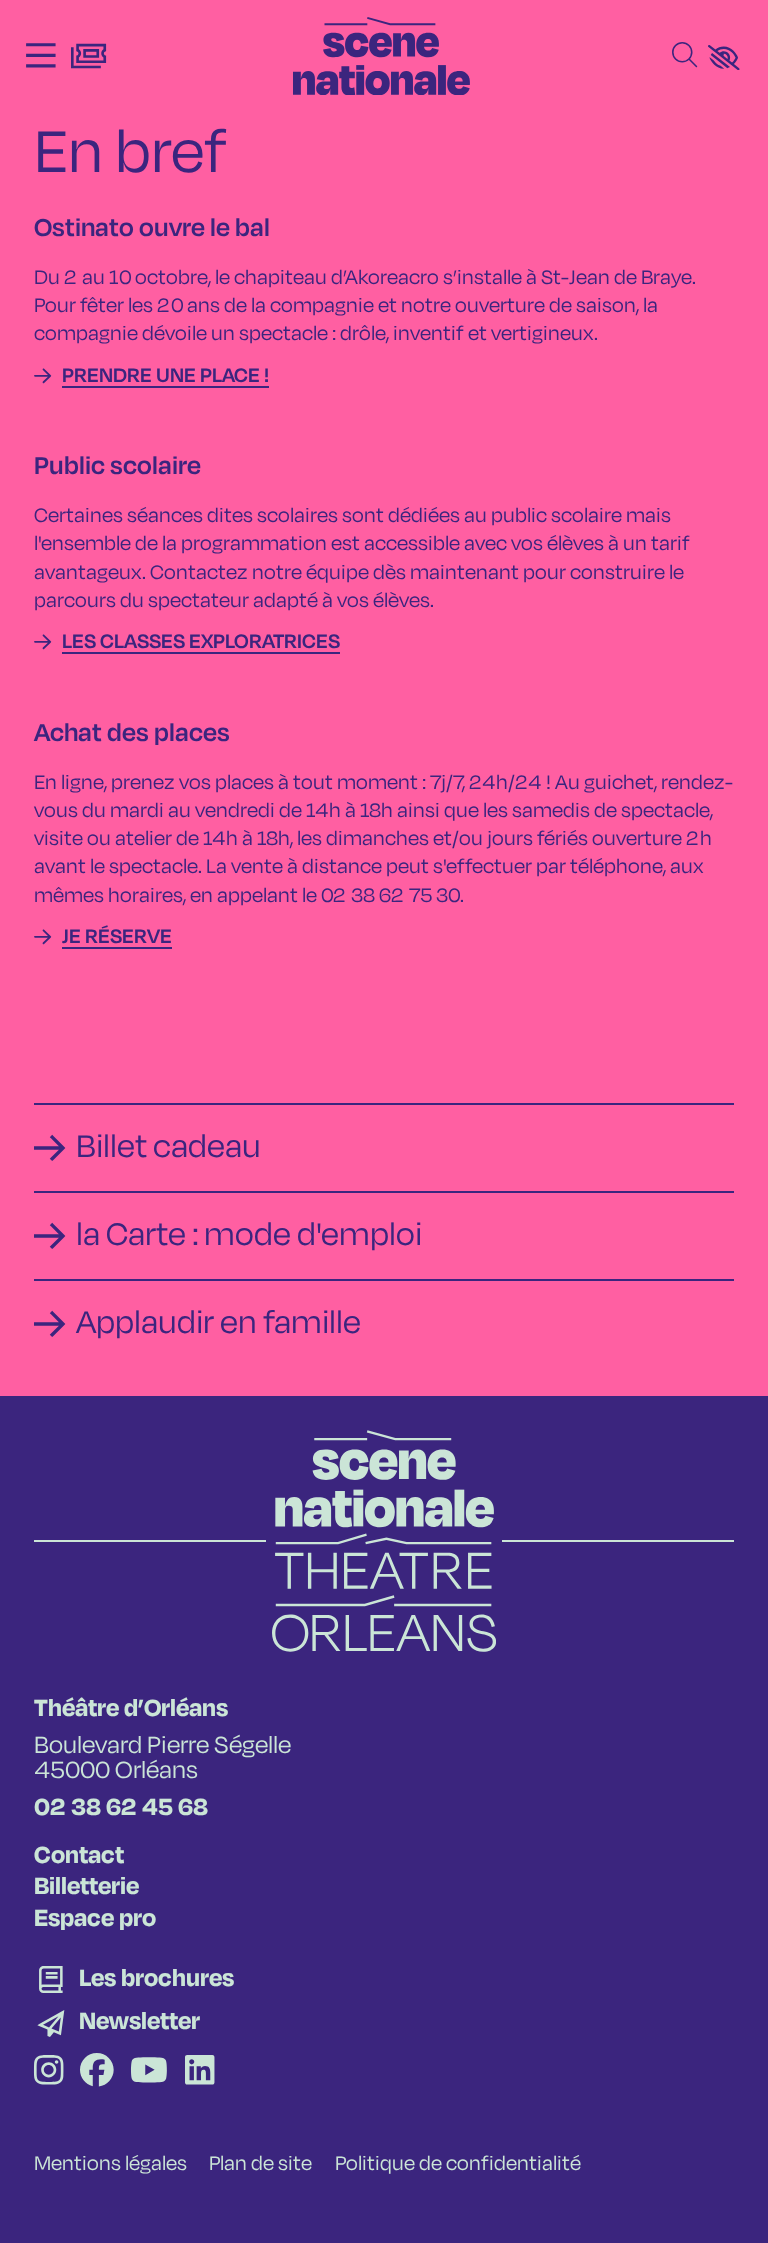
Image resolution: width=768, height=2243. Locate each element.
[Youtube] (149, 2074)
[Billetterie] (88, 56)
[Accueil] (381, 56)
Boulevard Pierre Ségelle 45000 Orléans (162, 1759)
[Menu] (41, 56)
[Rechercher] (684, 56)
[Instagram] (48, 2074)
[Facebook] (97, 2074)
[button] (724, 57)
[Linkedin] (199, 2074)
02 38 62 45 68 (121, 1808)
